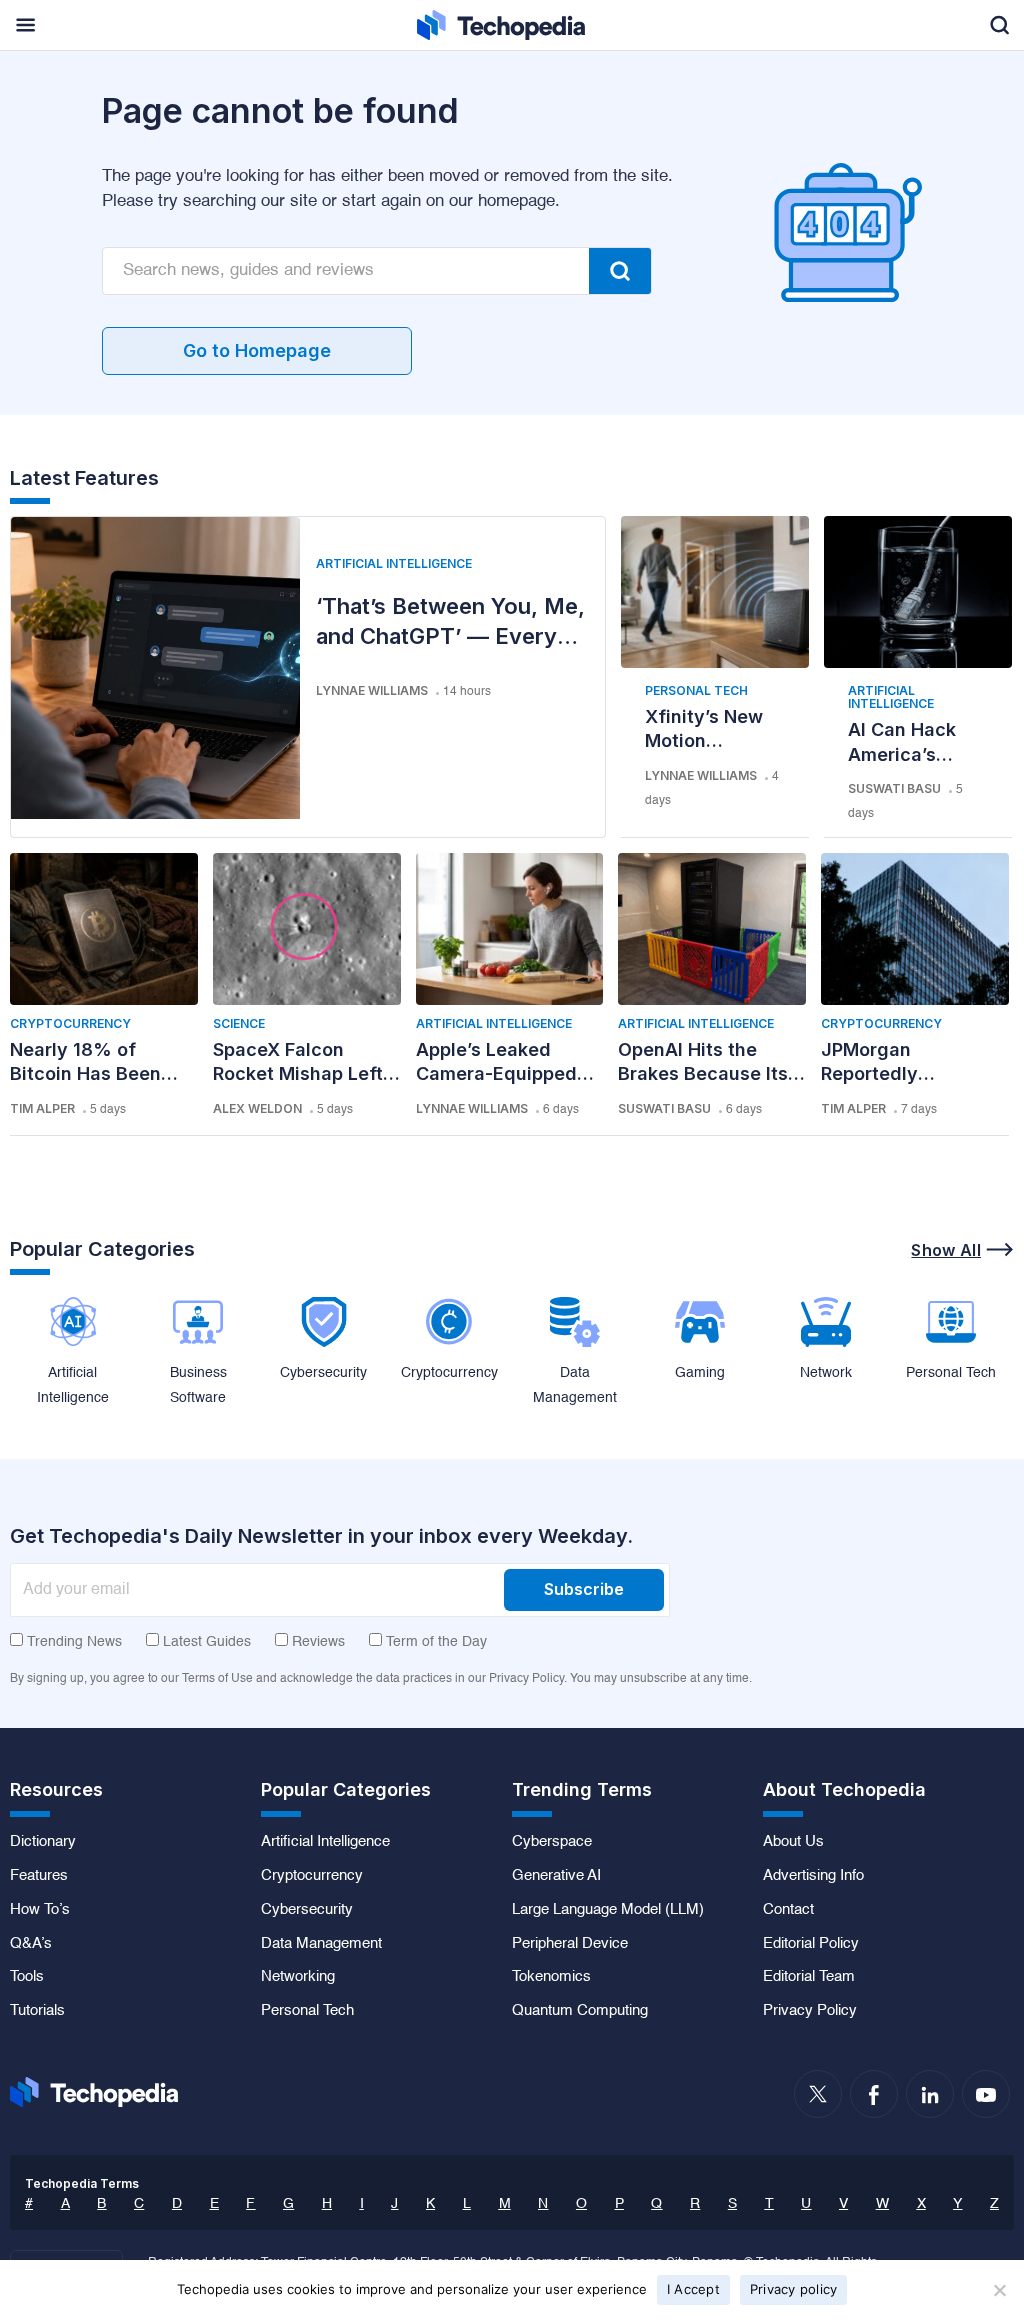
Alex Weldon (257, 1108)
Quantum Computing (580, 2011)
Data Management (321, 1944)
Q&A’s (31, 1944)
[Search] (620, 271)
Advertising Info (813, 1876)
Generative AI (556, 1876)
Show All (946, 1250)
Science (239, 1023)
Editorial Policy (811, 1944)
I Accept (693, 2289)
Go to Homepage (257, 350)
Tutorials (37, 2011)
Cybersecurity (307, 1910)
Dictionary (43, 1842)
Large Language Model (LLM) (608, 1910)
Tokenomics (551, 1977)
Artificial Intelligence (394, 563)
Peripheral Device (570, 1944)
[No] (999, 2290)
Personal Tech (696, 690)
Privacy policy (794, 2289)
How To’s (40, 1910)
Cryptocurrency (70, 1023)
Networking (298, 1977)
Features (39, 1876)
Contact (788, 1910)
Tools (27, 1977)
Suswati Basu (894, 788)
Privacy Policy (810, 2011)
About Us (793, 1842)
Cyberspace (552, 1842)
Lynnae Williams (372, 690)
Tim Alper (42, 1108)
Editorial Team (809, 1977)
